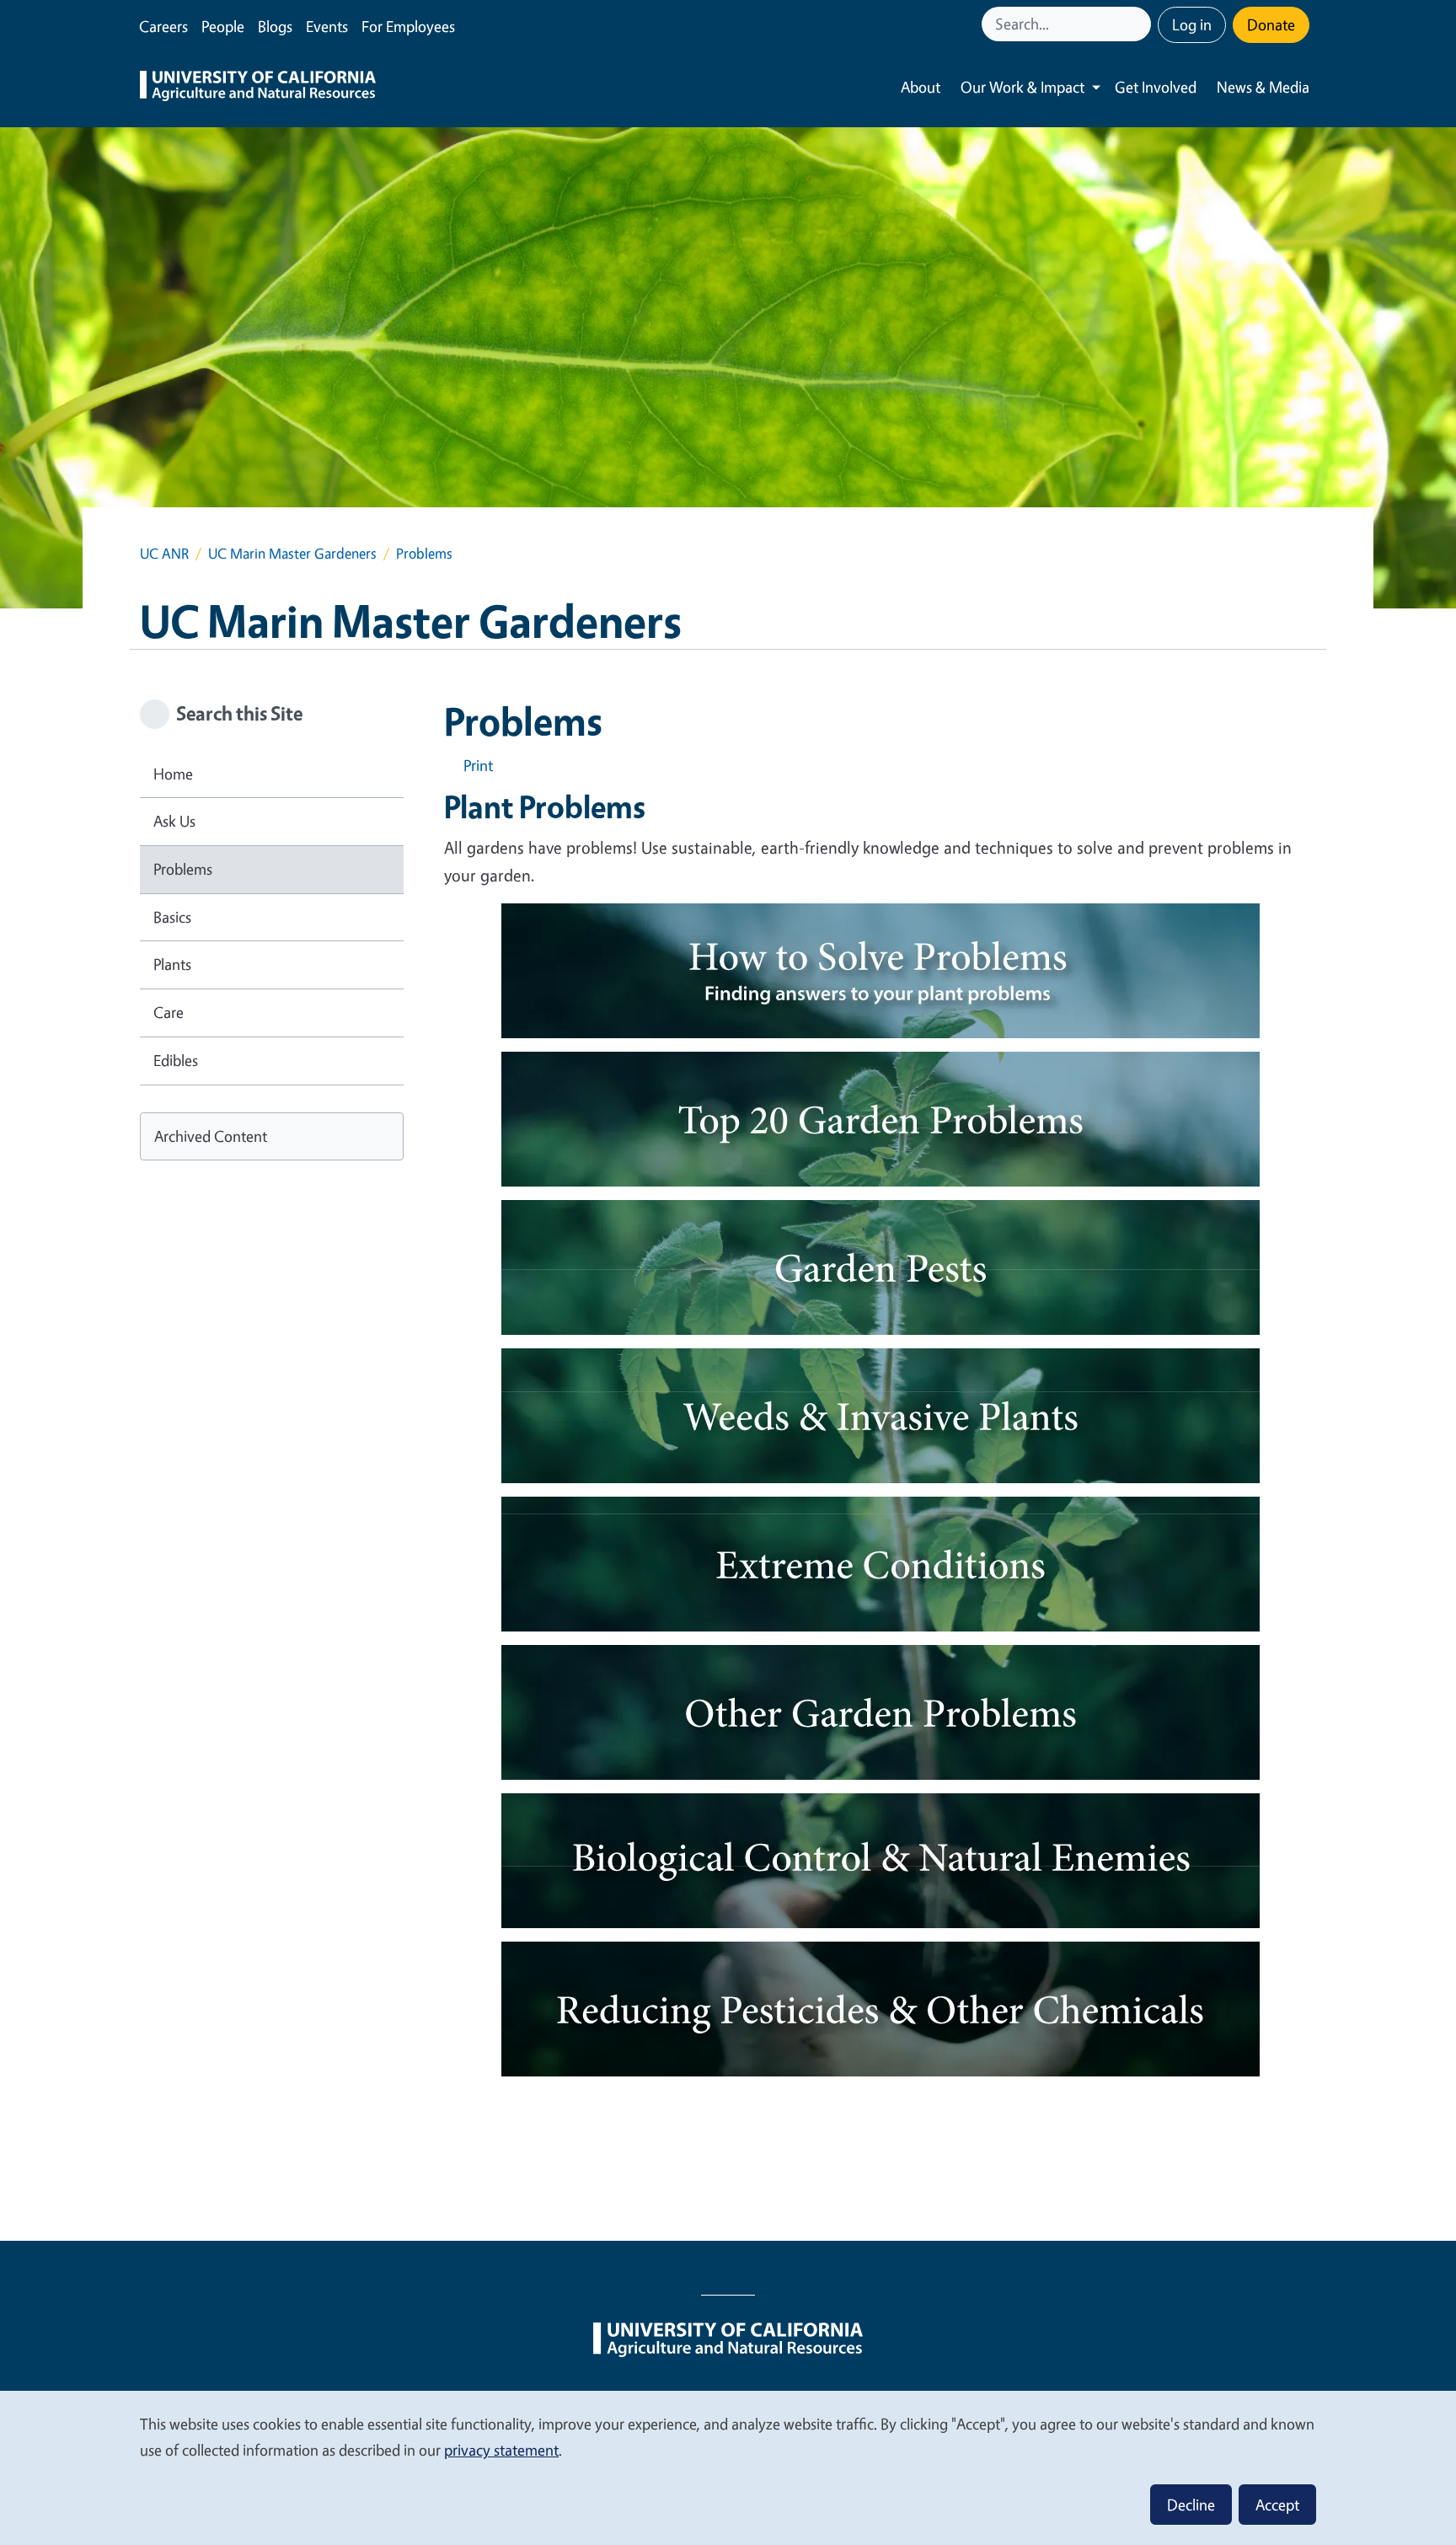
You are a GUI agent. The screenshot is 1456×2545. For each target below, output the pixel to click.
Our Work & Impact (1022, 87)
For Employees (408, 26)
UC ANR (164, 553)
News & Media (1263, 87)
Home (173, 774)
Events (327, 26)
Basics (172, 917)
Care (169, 1012)
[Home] (258, 88)
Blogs (275, 26)
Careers (163, 26)
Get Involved (1156, 87)
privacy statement (501, 2450)
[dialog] (728, 2467)
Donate (1271, 24)
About (921, 87)
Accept (1277, 2505)
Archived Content (211, 1136)
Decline (1191, 2505)
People (223, 26)
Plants (172, 964)
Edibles (176, 1060)
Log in (1192, 24)
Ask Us (174, 821)
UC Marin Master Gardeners (292, 553)
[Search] (1140, 24)
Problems (183, 869)
